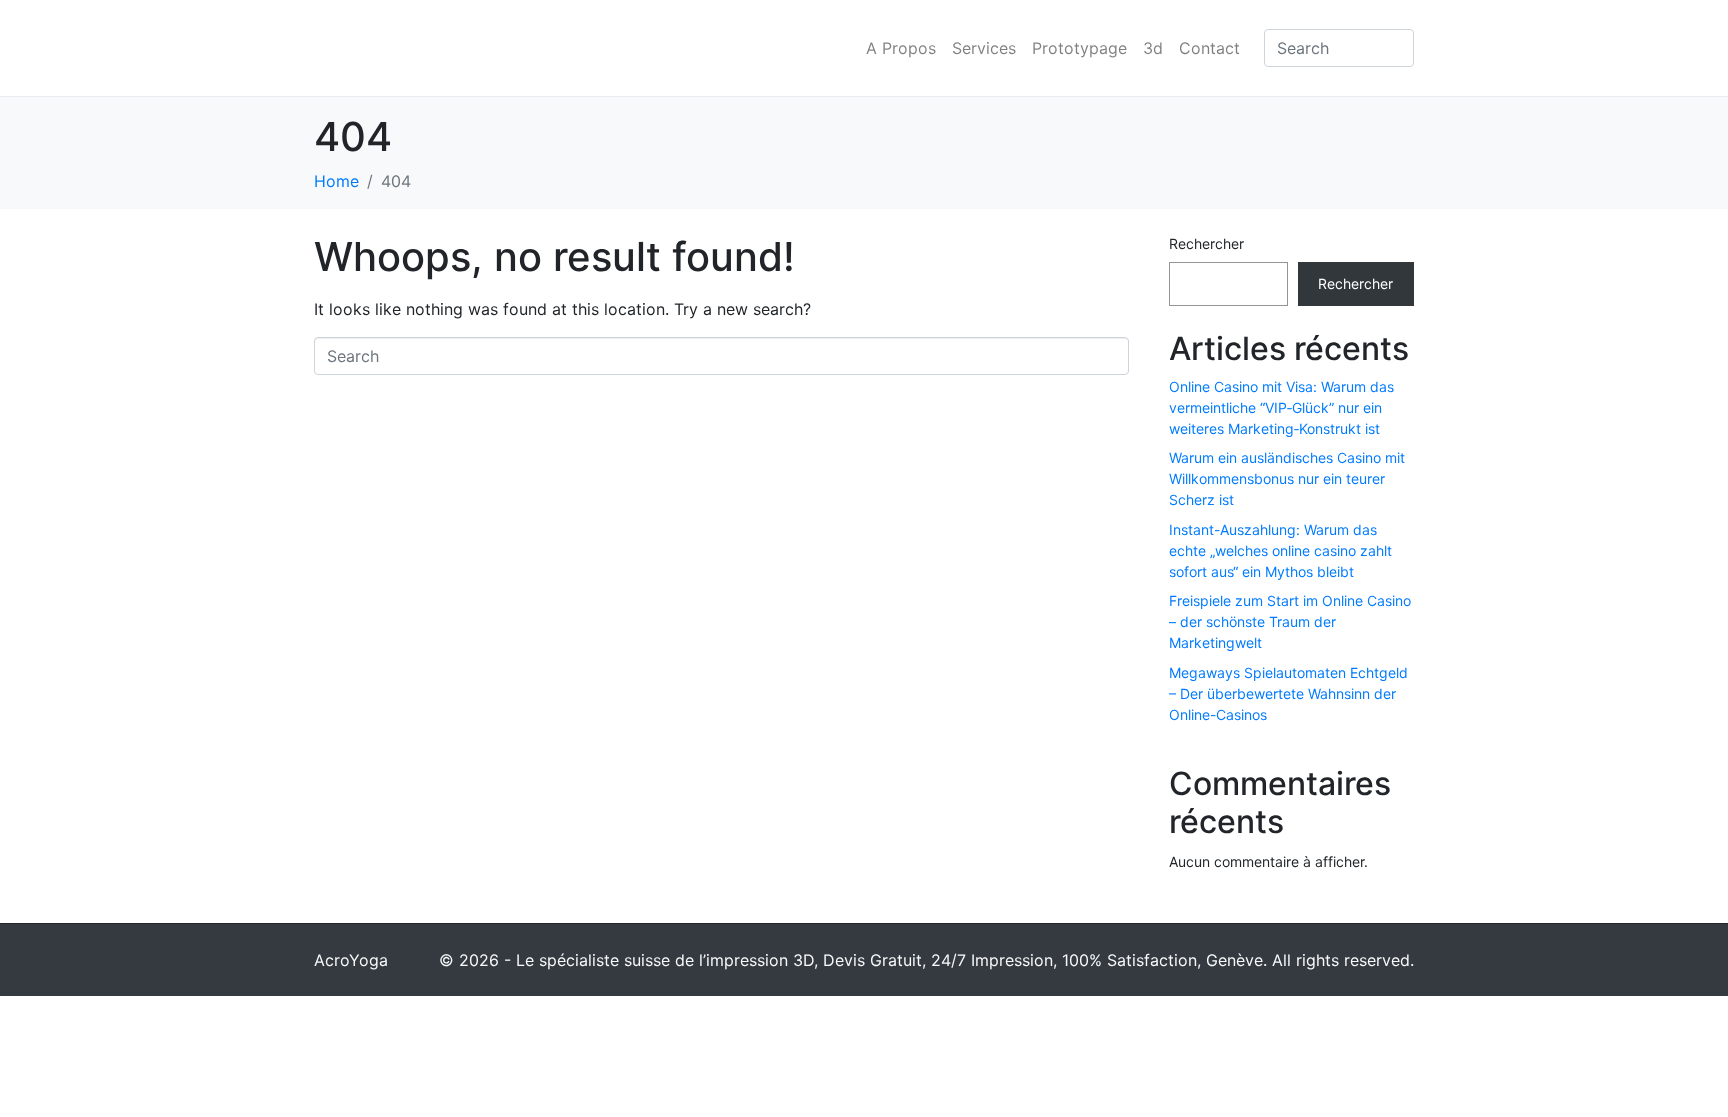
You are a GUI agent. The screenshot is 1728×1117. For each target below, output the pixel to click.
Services (984, 48)
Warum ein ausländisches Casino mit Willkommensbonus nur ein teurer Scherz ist (1287, 478)
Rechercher (1206, 243)
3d (1153, 48)
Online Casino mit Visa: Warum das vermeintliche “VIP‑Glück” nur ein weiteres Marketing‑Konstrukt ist (1281, 407)
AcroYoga (351, 960)
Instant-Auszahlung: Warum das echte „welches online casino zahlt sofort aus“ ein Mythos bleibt (1280, 550)
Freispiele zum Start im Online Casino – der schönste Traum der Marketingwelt (1290, 621)
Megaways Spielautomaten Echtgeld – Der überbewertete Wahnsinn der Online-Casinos (1288, 693)
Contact (1209, 48)
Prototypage (1079, 48)
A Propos (901, 48)
